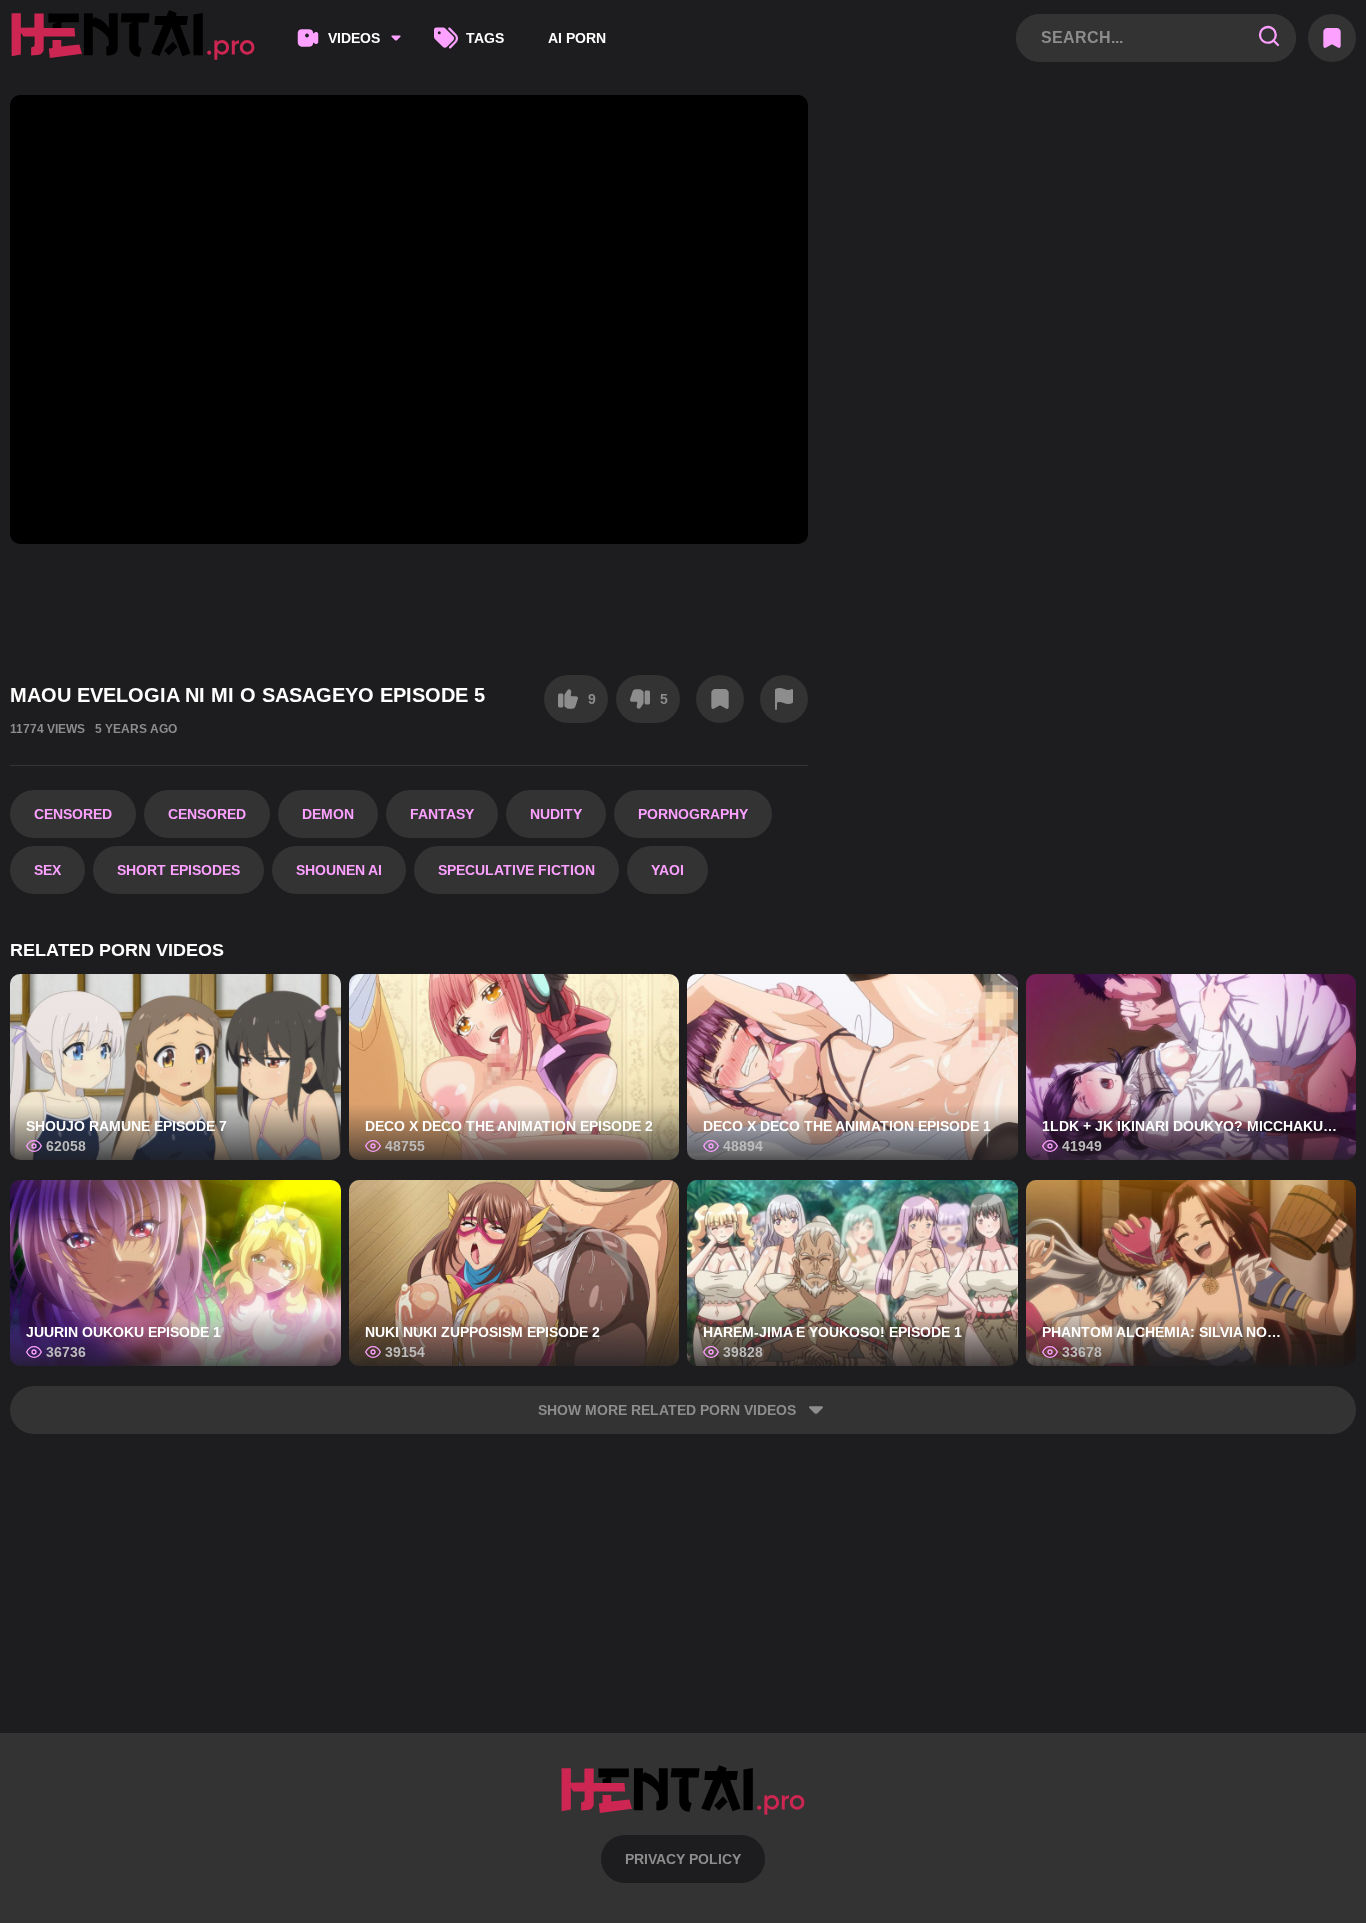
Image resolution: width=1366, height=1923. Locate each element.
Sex (47, 870)
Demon (328, 814)
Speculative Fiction (516, 870)
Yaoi (667, 870)
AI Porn (577, 38)
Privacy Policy (683, 1859)
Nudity (556, 814)
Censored (73, 814)
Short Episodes (178, 870)
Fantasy (442, 814)
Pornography (693, 814)
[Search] (1269, 37)
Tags (485, 38)
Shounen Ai (339, 870)
